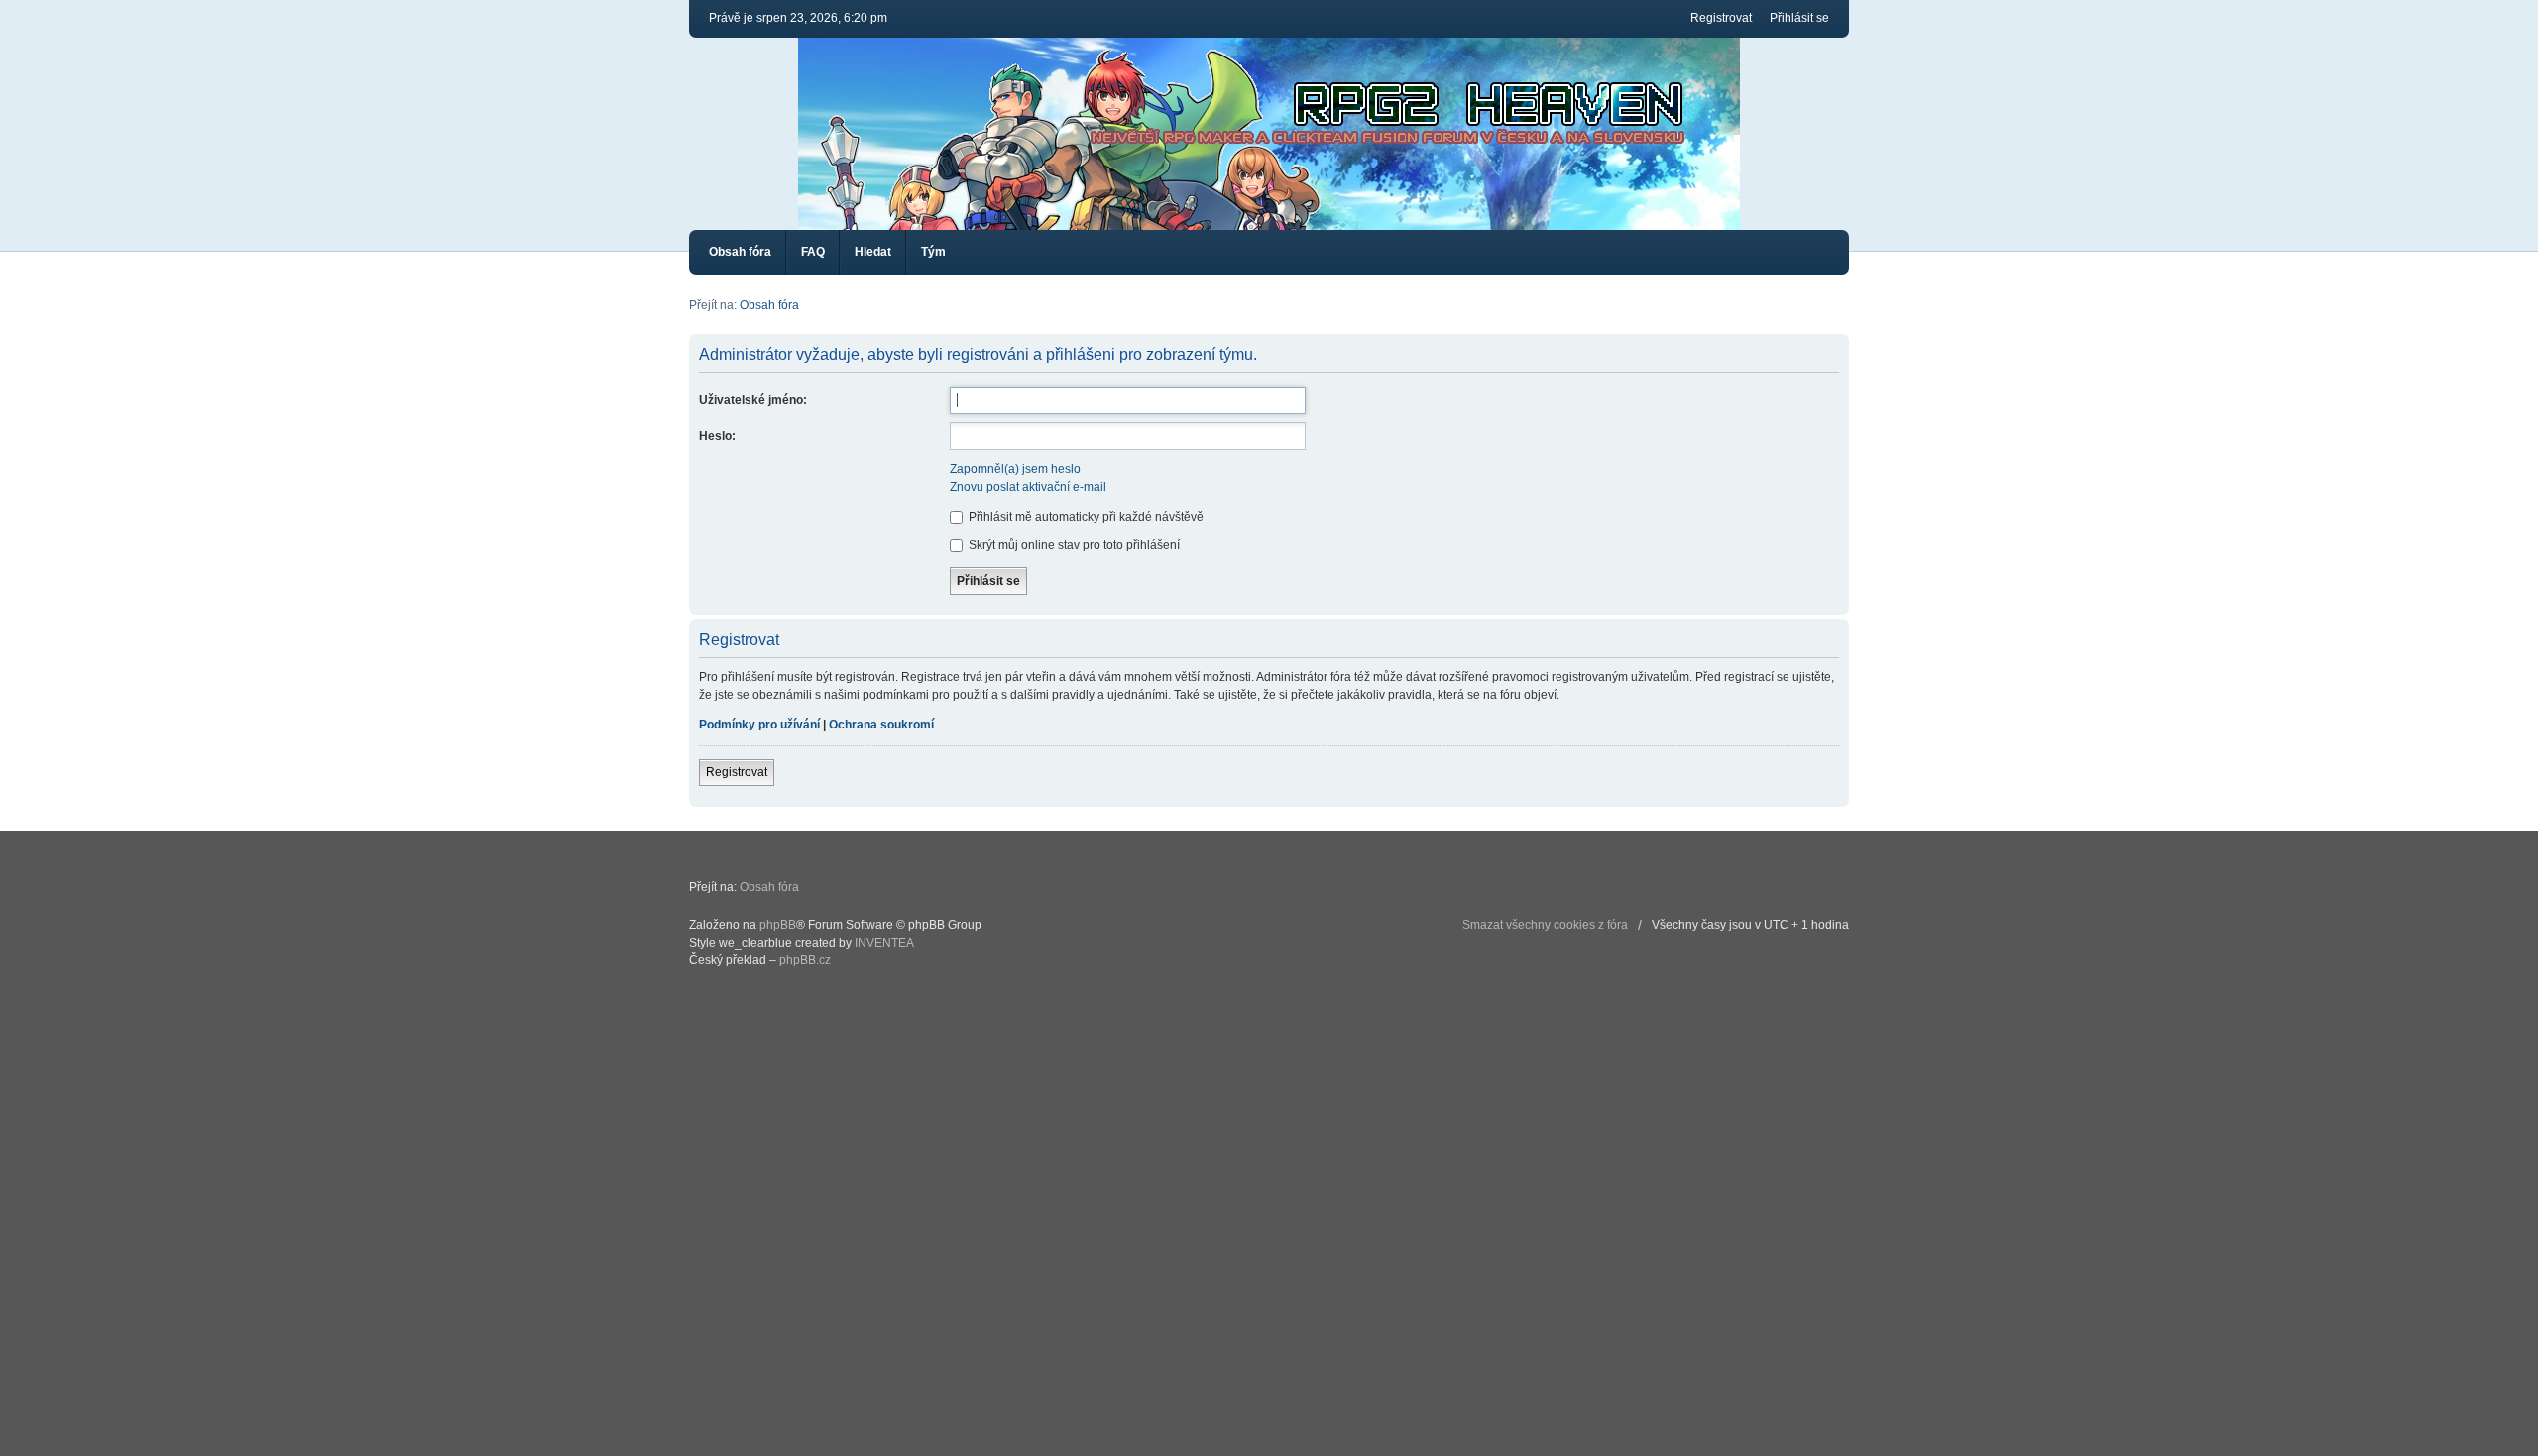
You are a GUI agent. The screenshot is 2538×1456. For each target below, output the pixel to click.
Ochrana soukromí (881, 725)
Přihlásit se (1799, 18)
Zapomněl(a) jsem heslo (1015, 469)
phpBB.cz (805, 960)
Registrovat (1721, 18)
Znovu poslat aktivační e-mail (1028, 487)
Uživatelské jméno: (753, 400)
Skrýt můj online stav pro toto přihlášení (1073, 545)
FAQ (813, 252)
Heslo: (717, 436)
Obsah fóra (740, 252)
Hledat (873, 252)
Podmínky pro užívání (759, 725)
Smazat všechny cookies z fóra (1545, 925)
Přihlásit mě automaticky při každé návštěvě (1085, 517)
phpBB (778, 925)
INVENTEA (884, 943)
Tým (933, 252)
